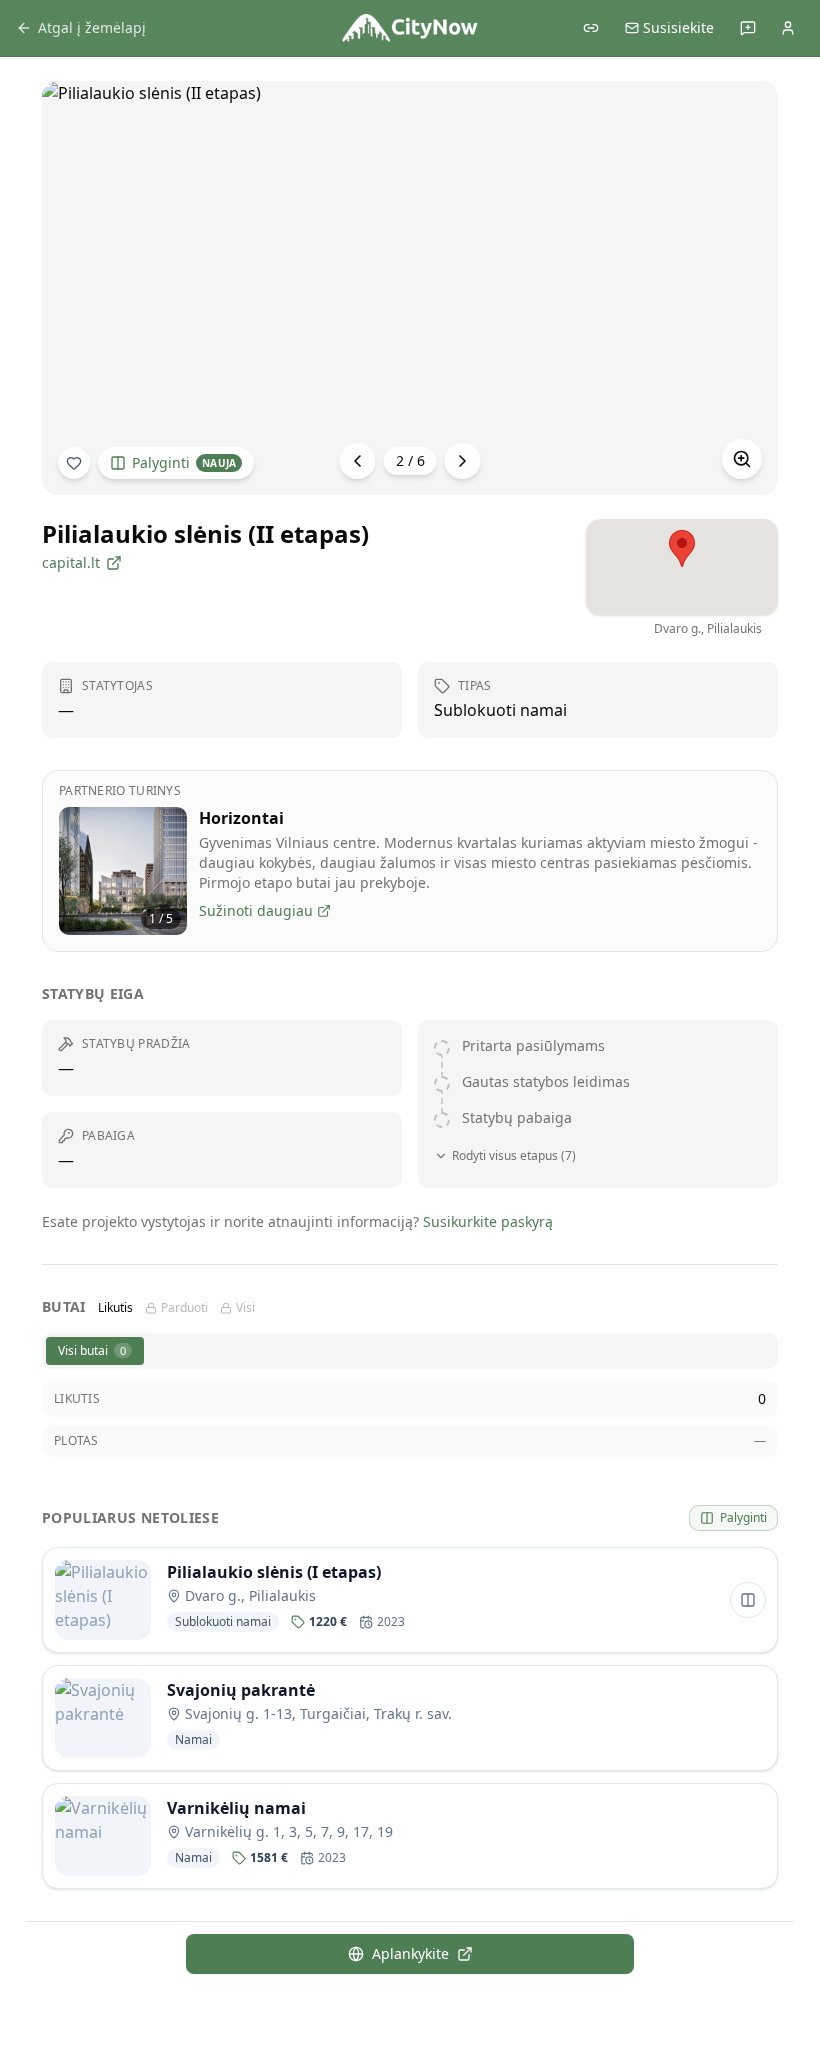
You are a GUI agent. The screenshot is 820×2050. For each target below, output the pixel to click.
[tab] (95, 1351)
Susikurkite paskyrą (488, 1221)
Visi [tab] (245, 1308)
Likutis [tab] (115, 1308)
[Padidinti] (742, 459)
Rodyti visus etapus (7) (514, 1156)
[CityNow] (409, 28)
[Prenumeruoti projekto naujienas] (74, 463)
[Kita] (463, 461)
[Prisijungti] (788, 28)
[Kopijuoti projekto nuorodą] (591, 28)
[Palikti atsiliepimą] (748, 28)
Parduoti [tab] (184, 1308)
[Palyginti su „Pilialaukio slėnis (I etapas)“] (748, 1600)
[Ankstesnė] (358, 461)
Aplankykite (410, 1953)
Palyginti (184, 462)
